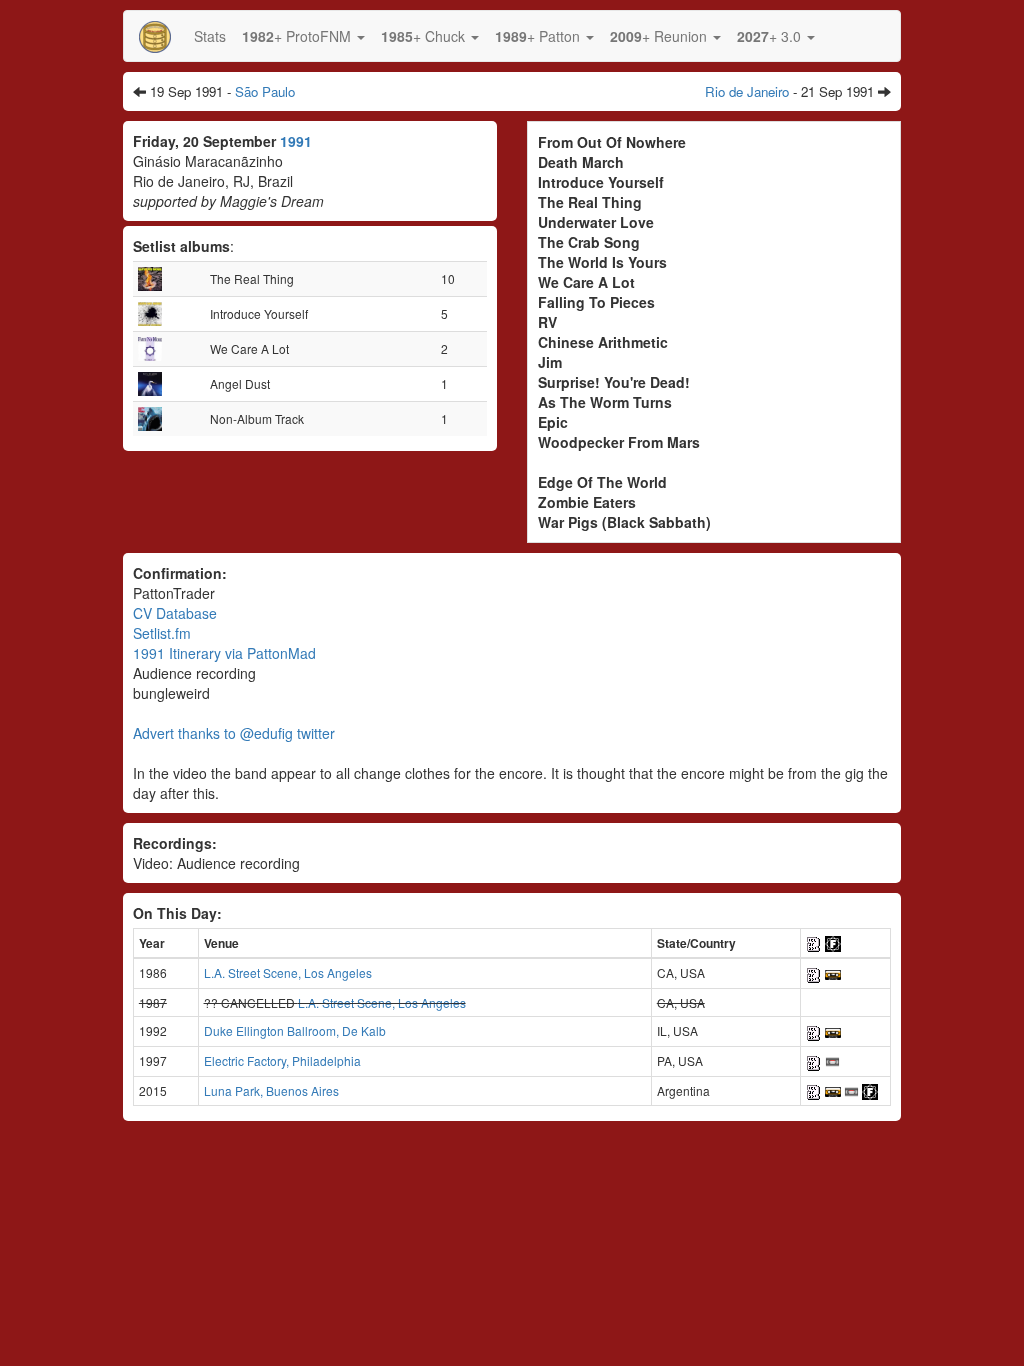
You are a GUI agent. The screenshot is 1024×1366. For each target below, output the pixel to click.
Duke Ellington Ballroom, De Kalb (295, 1030)
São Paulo (265, 91)
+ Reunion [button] (660, 36)
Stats (210, 36)
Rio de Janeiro (747, 91)
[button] (303, 36)
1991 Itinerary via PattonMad (224, 653)
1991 (296, 141)
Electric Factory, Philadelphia (282, 1060)
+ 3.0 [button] (771, 36)
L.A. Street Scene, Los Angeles (288, 972)
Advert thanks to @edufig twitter (234, 733)
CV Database (175, 613)
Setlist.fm (162, 633)
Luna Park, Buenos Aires (271, 1090)
